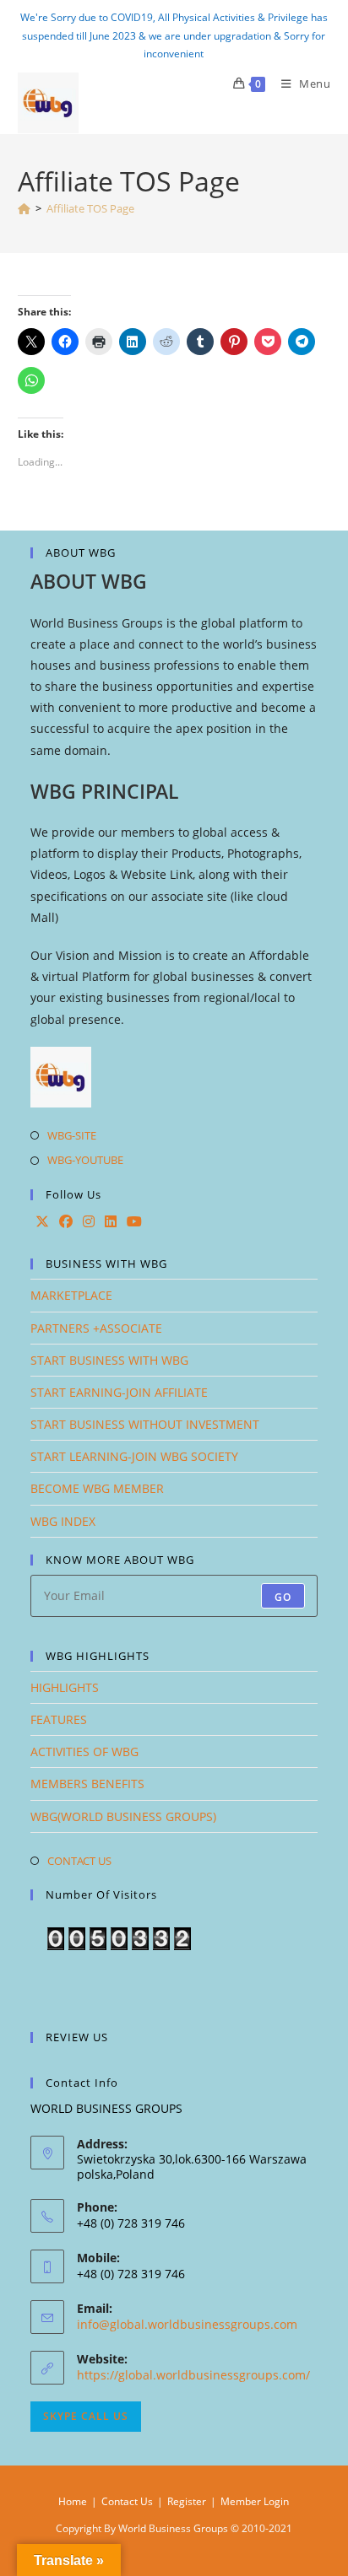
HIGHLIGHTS (65, 1687)
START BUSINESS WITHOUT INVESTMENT (145, 1424)
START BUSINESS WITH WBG (109, 1360)
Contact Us (127, 2501)
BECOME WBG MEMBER (97, 1488)
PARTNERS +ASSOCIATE (96, 1328)
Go (283, 1597)
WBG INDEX (63, 1521)
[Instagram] (89, 1222)
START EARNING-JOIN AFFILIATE (119, 1392)
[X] (42, 1222)
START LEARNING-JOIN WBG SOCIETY (134, 1456)
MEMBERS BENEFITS (87, 1784)
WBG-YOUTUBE (85, 1160)
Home (73, 2501)
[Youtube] (134, 1222)
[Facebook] (66, 1222)
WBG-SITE (72, 1135)
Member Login (255, 2501)
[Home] (24, 208)
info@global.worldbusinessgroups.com (187, 2324)
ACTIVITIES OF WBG (84, 1751)
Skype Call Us (86, 2416)
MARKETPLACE (71, 1295)
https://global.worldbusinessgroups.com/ (193, 2375)
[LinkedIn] (111, 1222)
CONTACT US (79, 1861)
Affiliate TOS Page (90, 208)
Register (187, 2501)
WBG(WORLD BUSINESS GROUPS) (123, 1816)
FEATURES (59, 1719)
